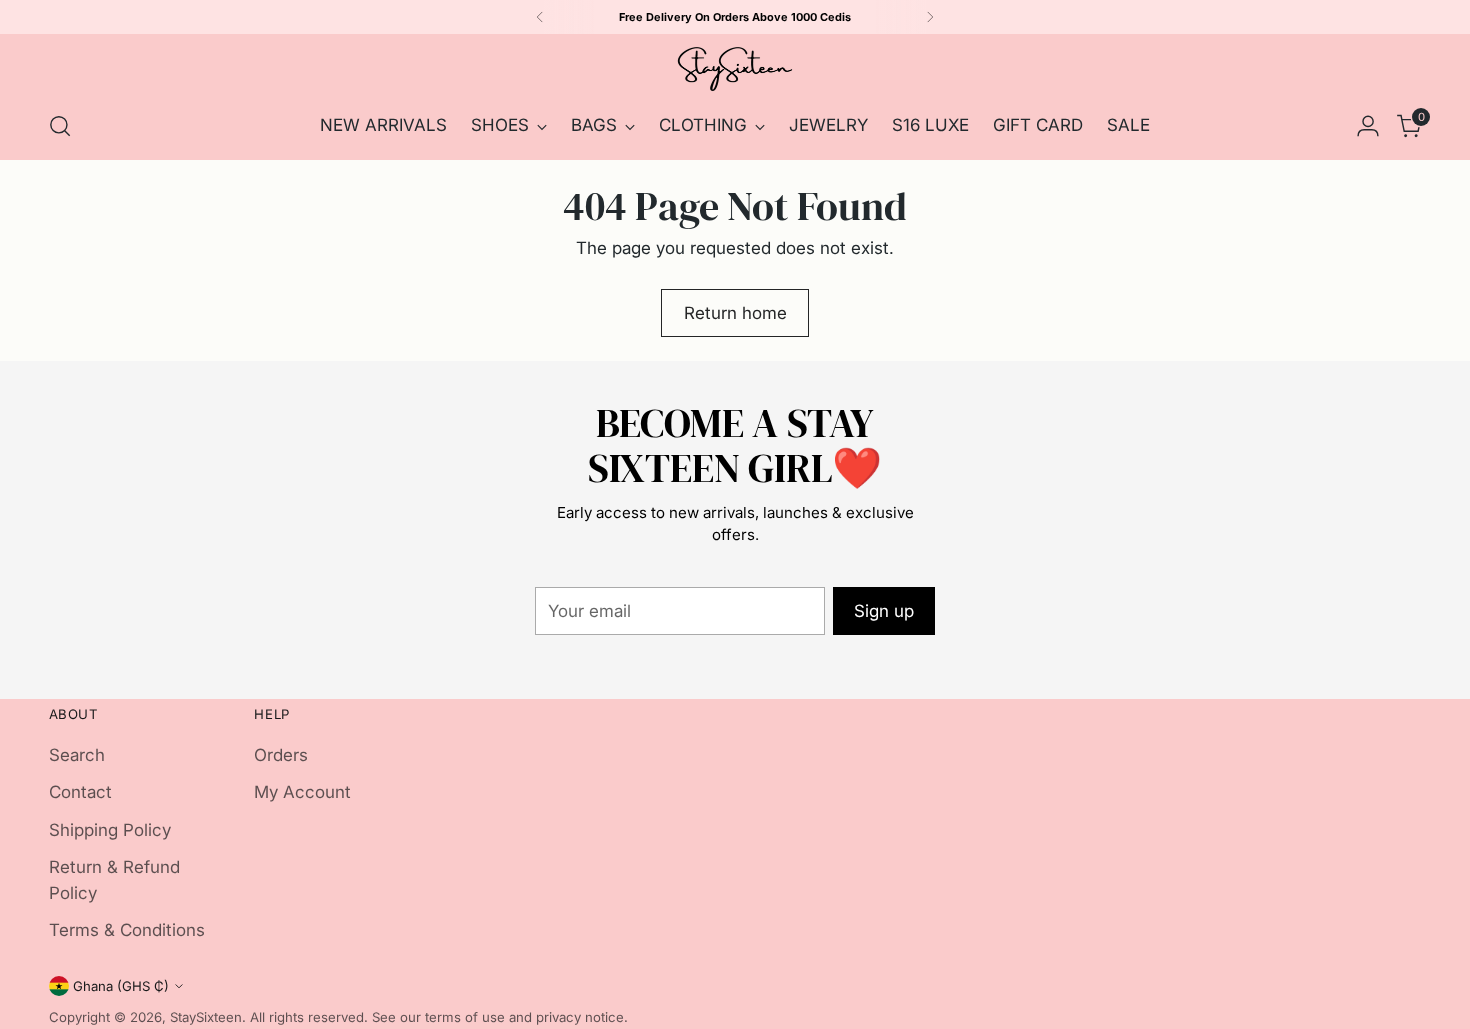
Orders (281, 755)
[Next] (930, 17)
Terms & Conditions (127, 930)
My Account (302, 792)
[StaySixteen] (735, 69)
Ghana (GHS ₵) (121, 986)
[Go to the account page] (1368, 126)
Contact (80, 792)
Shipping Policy (110, 830)
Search (77, 755)
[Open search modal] (60, 126)
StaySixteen (206, 1017)
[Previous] (540, 17)
